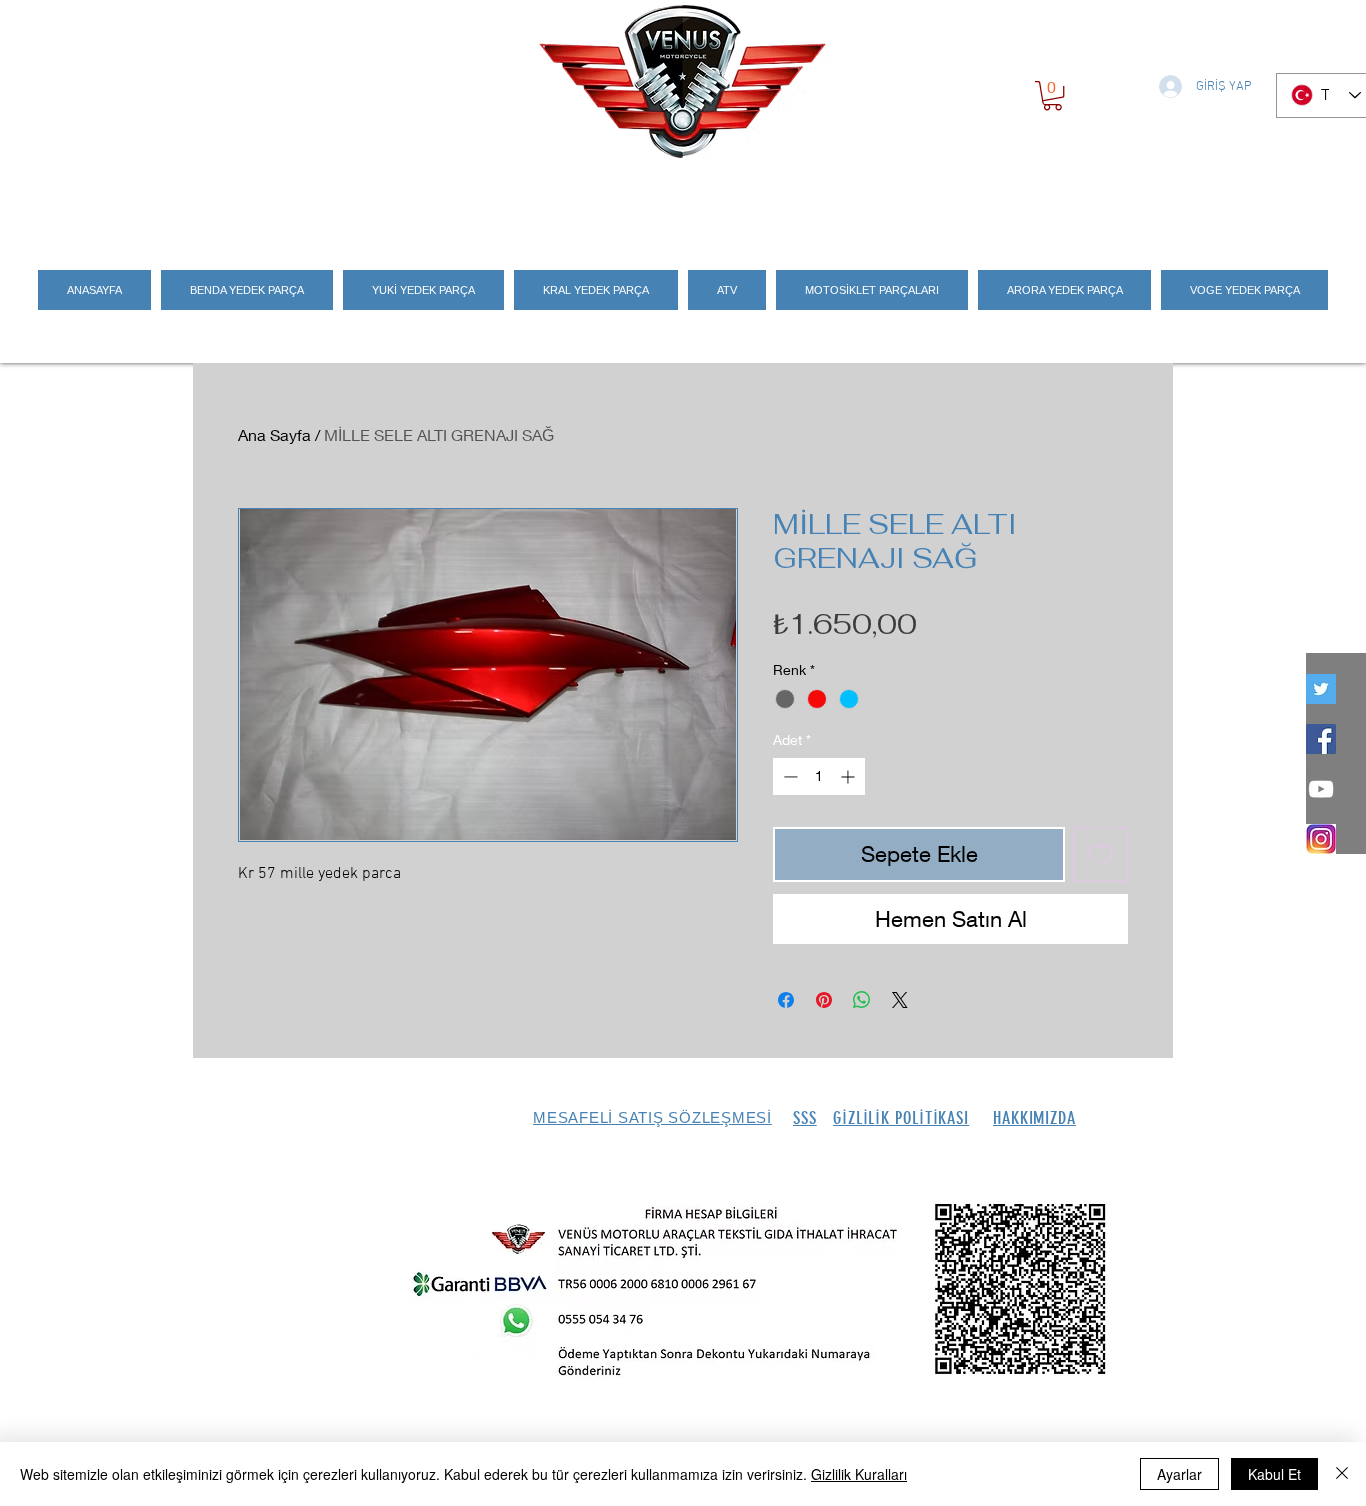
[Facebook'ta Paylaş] (786, 1000)
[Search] (1152, 202)
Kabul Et (1274, 1474)
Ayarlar (1179, 1474)
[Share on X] (900, 1000)
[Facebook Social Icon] (1321, 739)
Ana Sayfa (274, 434)
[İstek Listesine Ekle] (1100, 854)
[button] (1052, 95)
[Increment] (849, 776)
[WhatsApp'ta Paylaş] (862, 1000)
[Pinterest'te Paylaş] (824, 1000)
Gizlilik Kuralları (859, 1474)
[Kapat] (1342, 1474)
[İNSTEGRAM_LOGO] (1321, 839)
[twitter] (1321, 689)
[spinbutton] (819, 776)
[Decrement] (788, 776)
